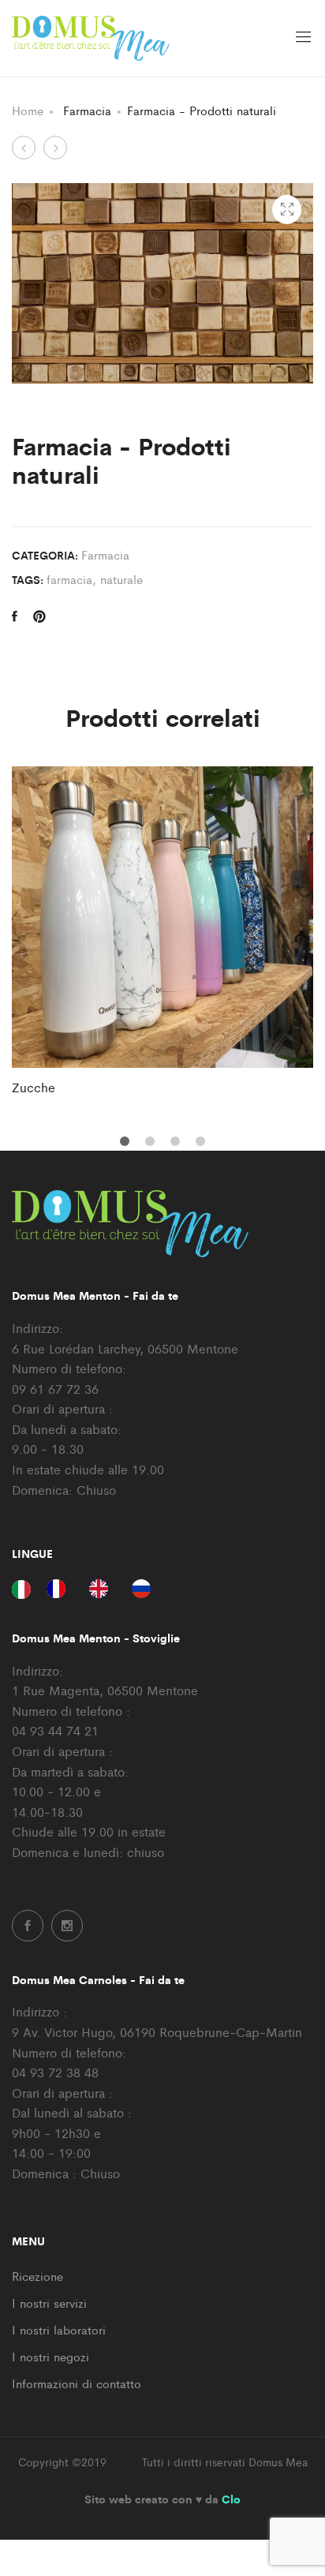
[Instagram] (67, 1926)
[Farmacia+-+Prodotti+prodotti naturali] (39, 616)
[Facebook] (28, 1926)
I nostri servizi (49, 2303)
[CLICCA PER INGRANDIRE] (287, 210)
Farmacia (105, 554)
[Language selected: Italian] (89, 1588)
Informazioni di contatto (77, 2383)
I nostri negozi (50, 2356)
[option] (162, 932)
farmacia (69, 579)
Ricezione (37, 2276)
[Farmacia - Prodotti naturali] (15, 616)
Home (28, 110)
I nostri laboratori (59, 2329)
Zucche (34, 1087)
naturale (121, 579)
